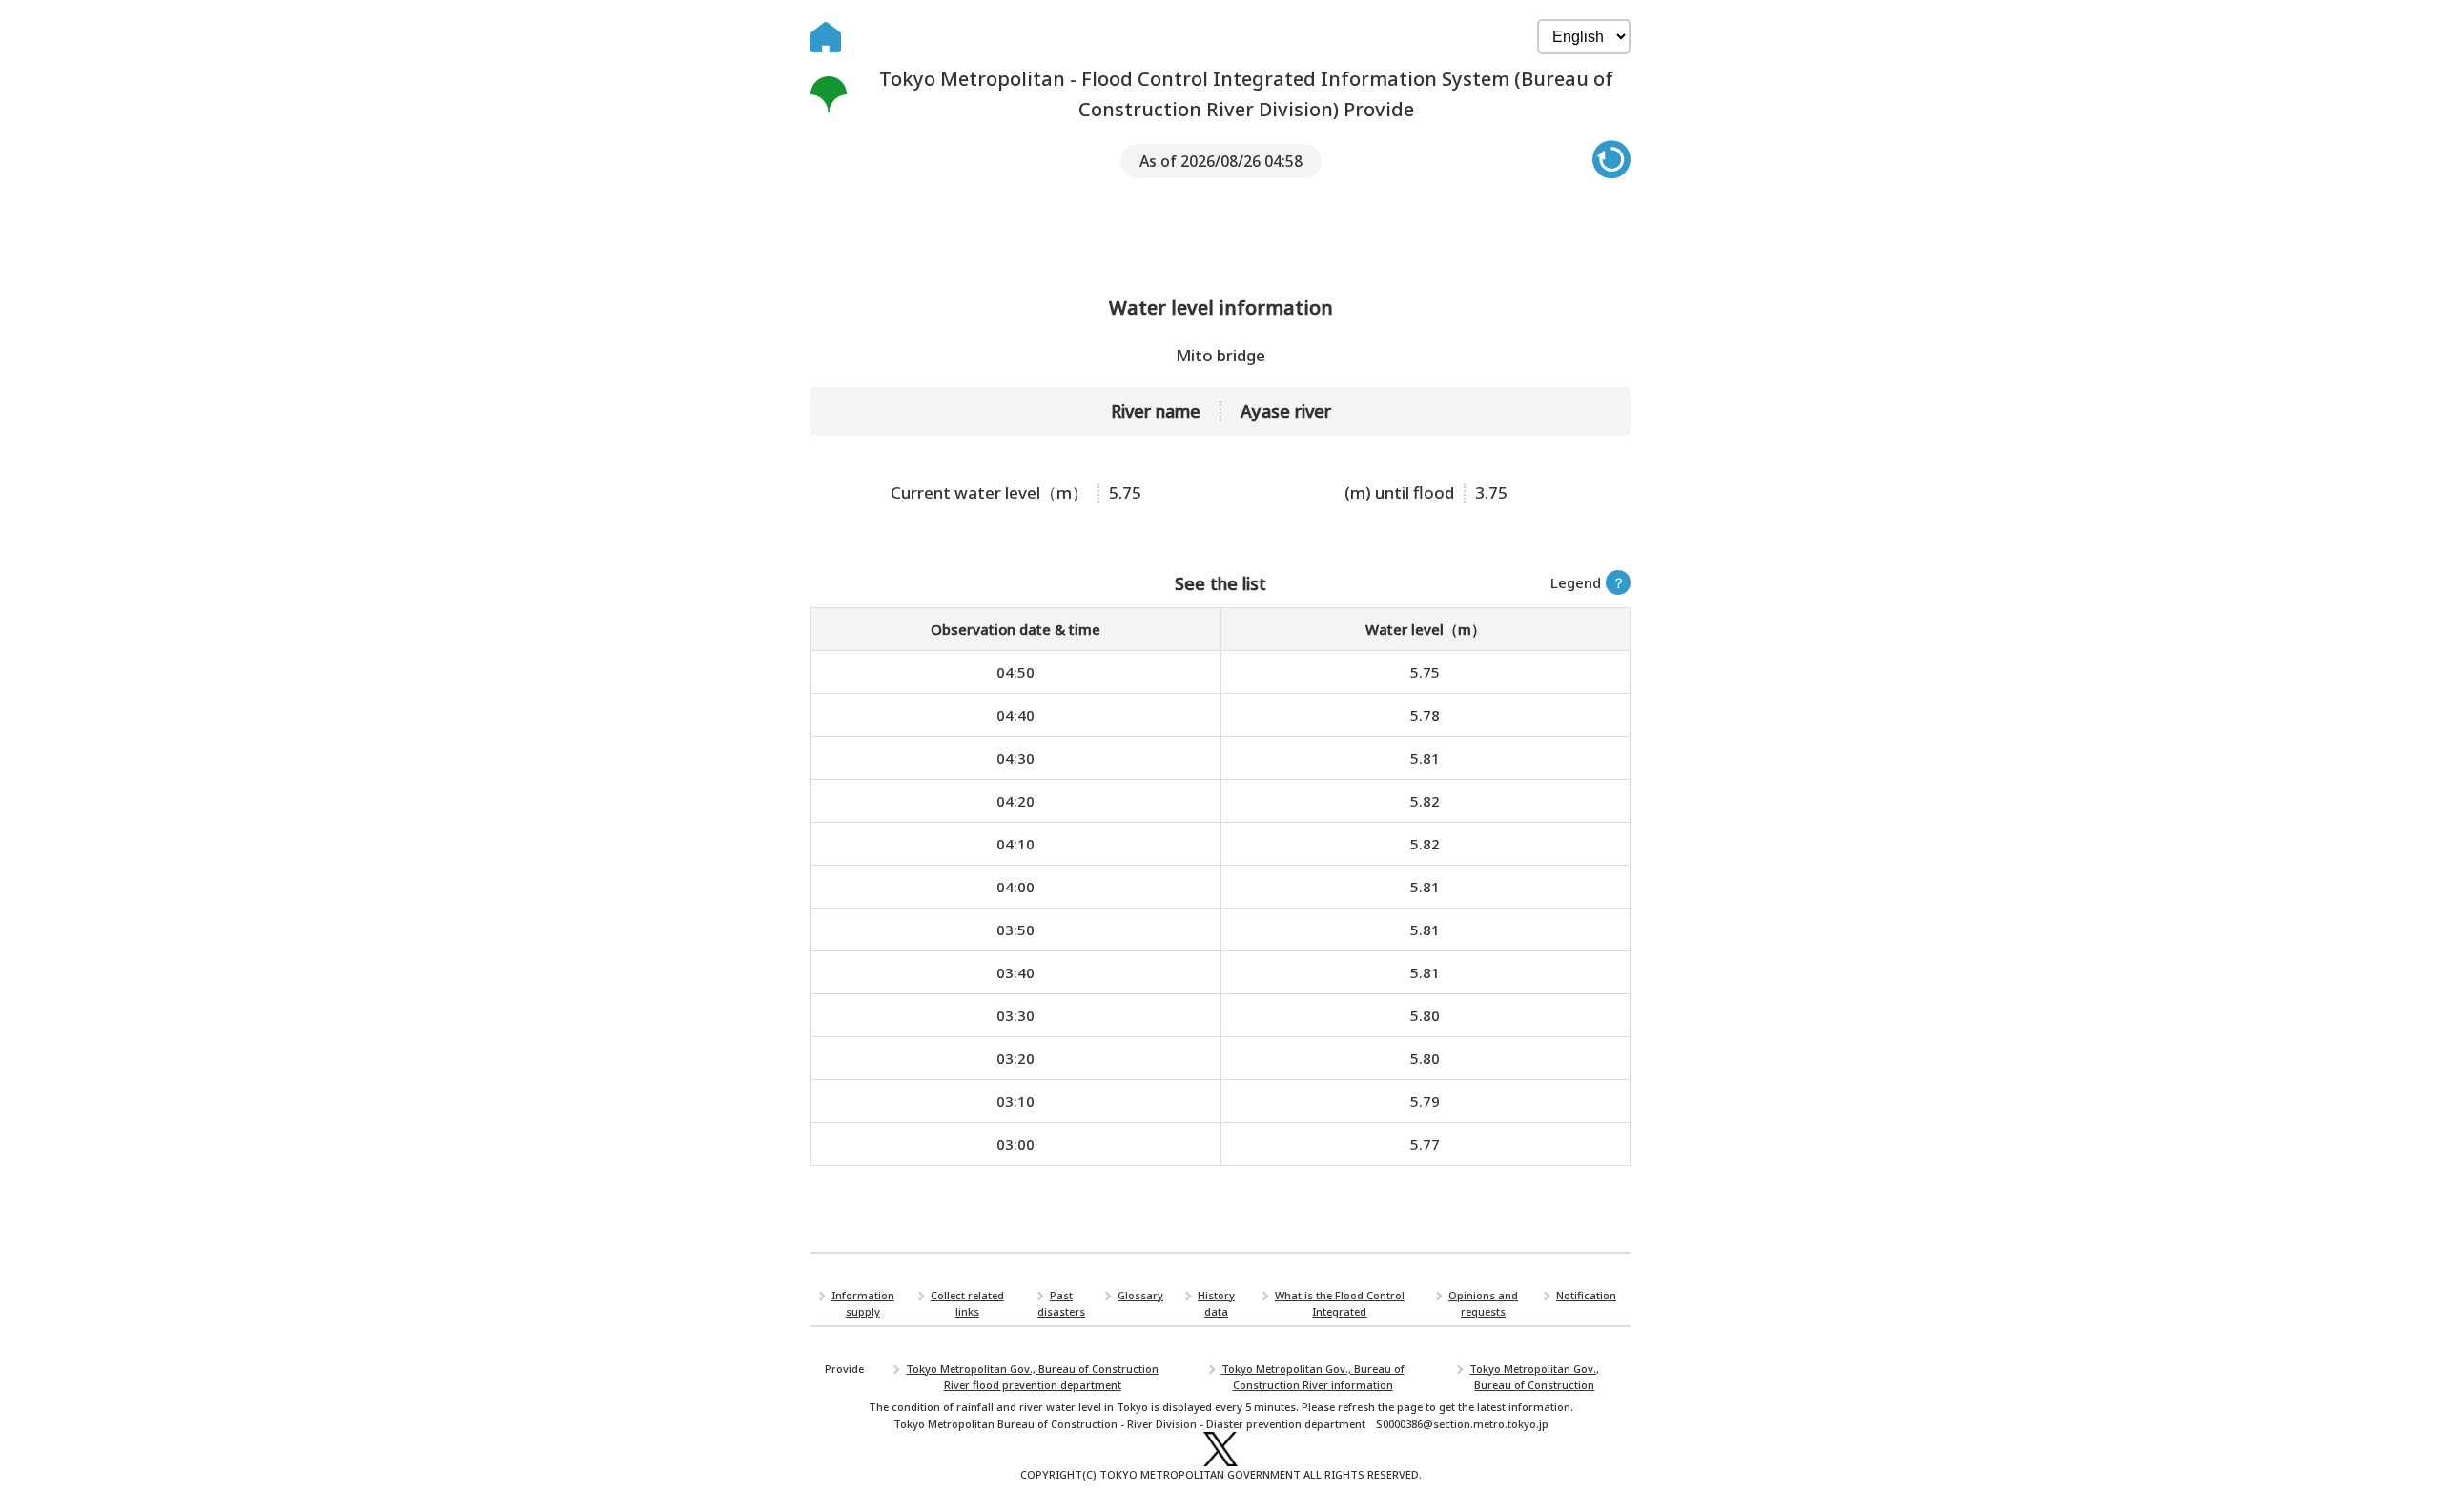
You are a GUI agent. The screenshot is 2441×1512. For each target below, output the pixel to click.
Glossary (1140, 1295)
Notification (1586, 1295)
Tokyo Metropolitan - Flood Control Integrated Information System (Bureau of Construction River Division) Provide (1246, 94)
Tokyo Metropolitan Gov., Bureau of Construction (1534, 1377)
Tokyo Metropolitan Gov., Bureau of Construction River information (1313, 1377)
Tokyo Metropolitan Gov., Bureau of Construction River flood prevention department (1032, 1377)
